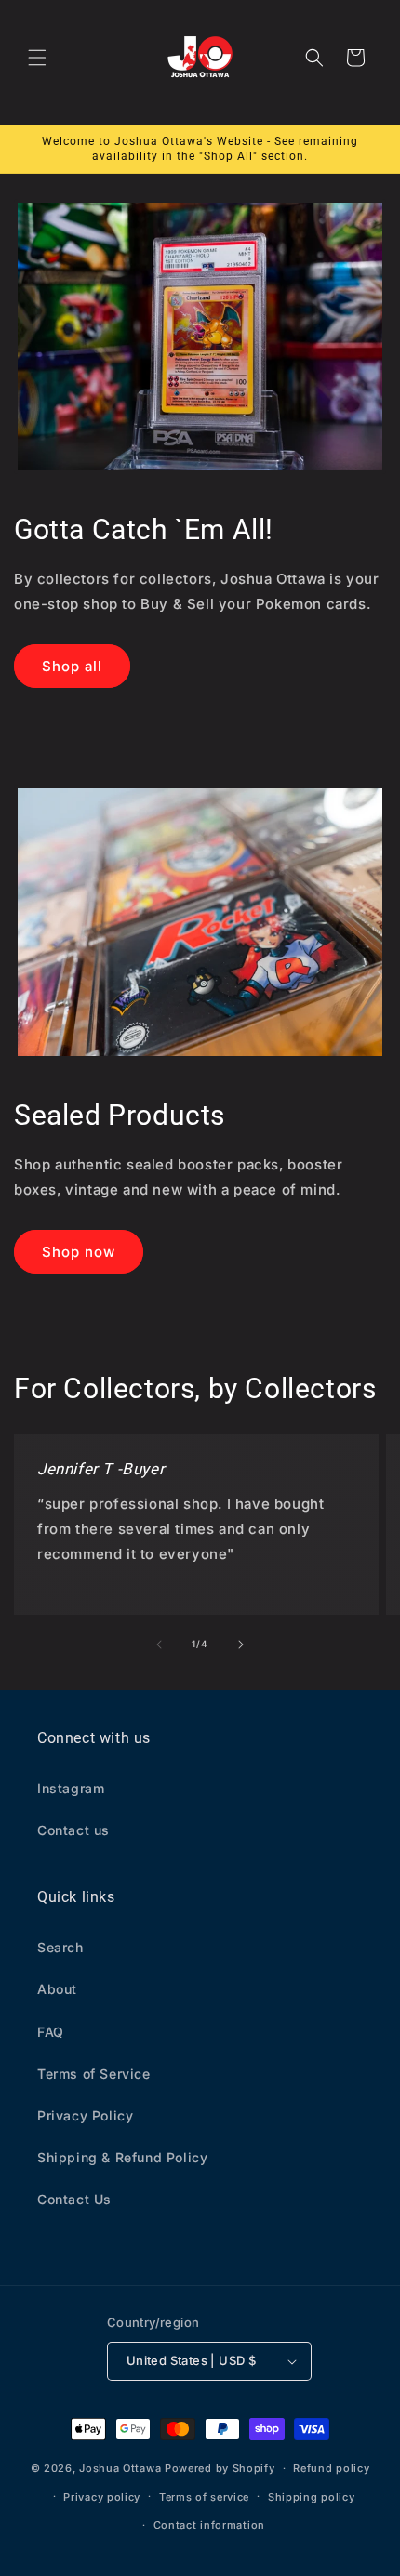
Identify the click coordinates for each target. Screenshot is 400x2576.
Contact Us (74, 2199)
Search (60, 1947)
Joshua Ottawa (120, 2468)
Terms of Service (94, 2074)
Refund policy (331, 2468)
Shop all (72, 666)
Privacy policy (102, 2497)
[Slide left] (159, 1645)
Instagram (71, 1788)
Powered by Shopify (220, 2468)
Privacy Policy (85, 2115)
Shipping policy (312, 2497)
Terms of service (204, 2497)
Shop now (79, 1252)
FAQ (51, 2032)
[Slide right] (241, 1645)
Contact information (209, 2525)
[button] (37, 58)
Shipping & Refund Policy (122, 2157)
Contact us (73, 1830)
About (57, 1989)
